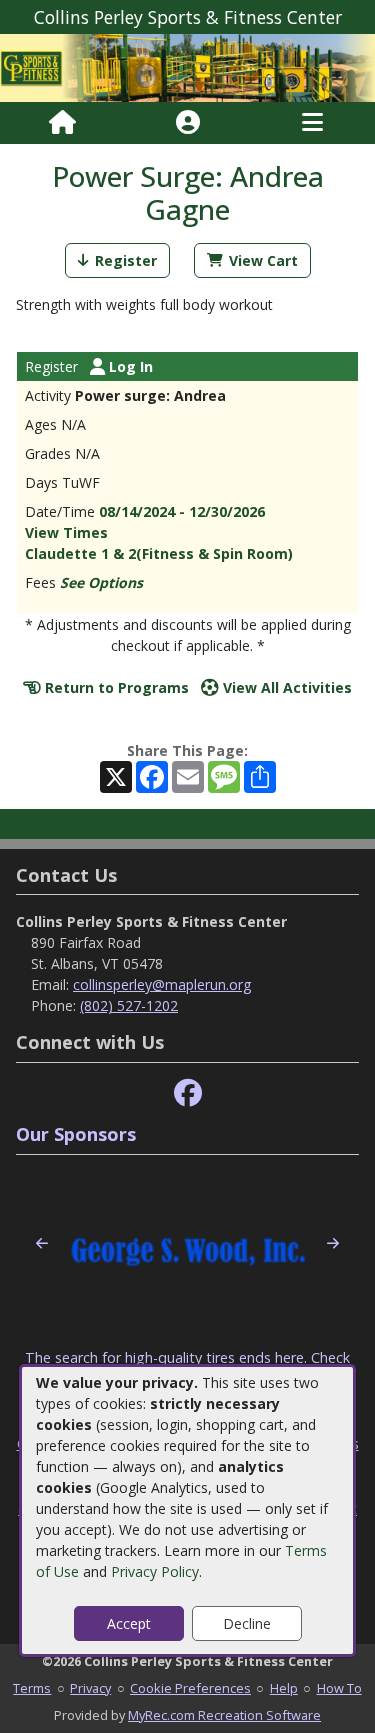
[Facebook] (188, 1093)
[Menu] (312, 123)
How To (339, 1688)
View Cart (263, 260)
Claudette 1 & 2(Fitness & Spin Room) (159, 553)
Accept (129, 1623)
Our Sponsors (76, 1134)
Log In (129, 366)
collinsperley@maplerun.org (162, 984)
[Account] (188, 123)
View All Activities (285, 687)
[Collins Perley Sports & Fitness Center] (187, 66)
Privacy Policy (155, 1571)
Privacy (90, 1688)
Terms (32, 1688)
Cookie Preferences (190, 1688)
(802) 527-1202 (129, 1005)
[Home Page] (62, 123)
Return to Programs (115, 687)
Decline (247, 1623)
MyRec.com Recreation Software (224, 1715)
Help (284, 1688)
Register (126, 260)
